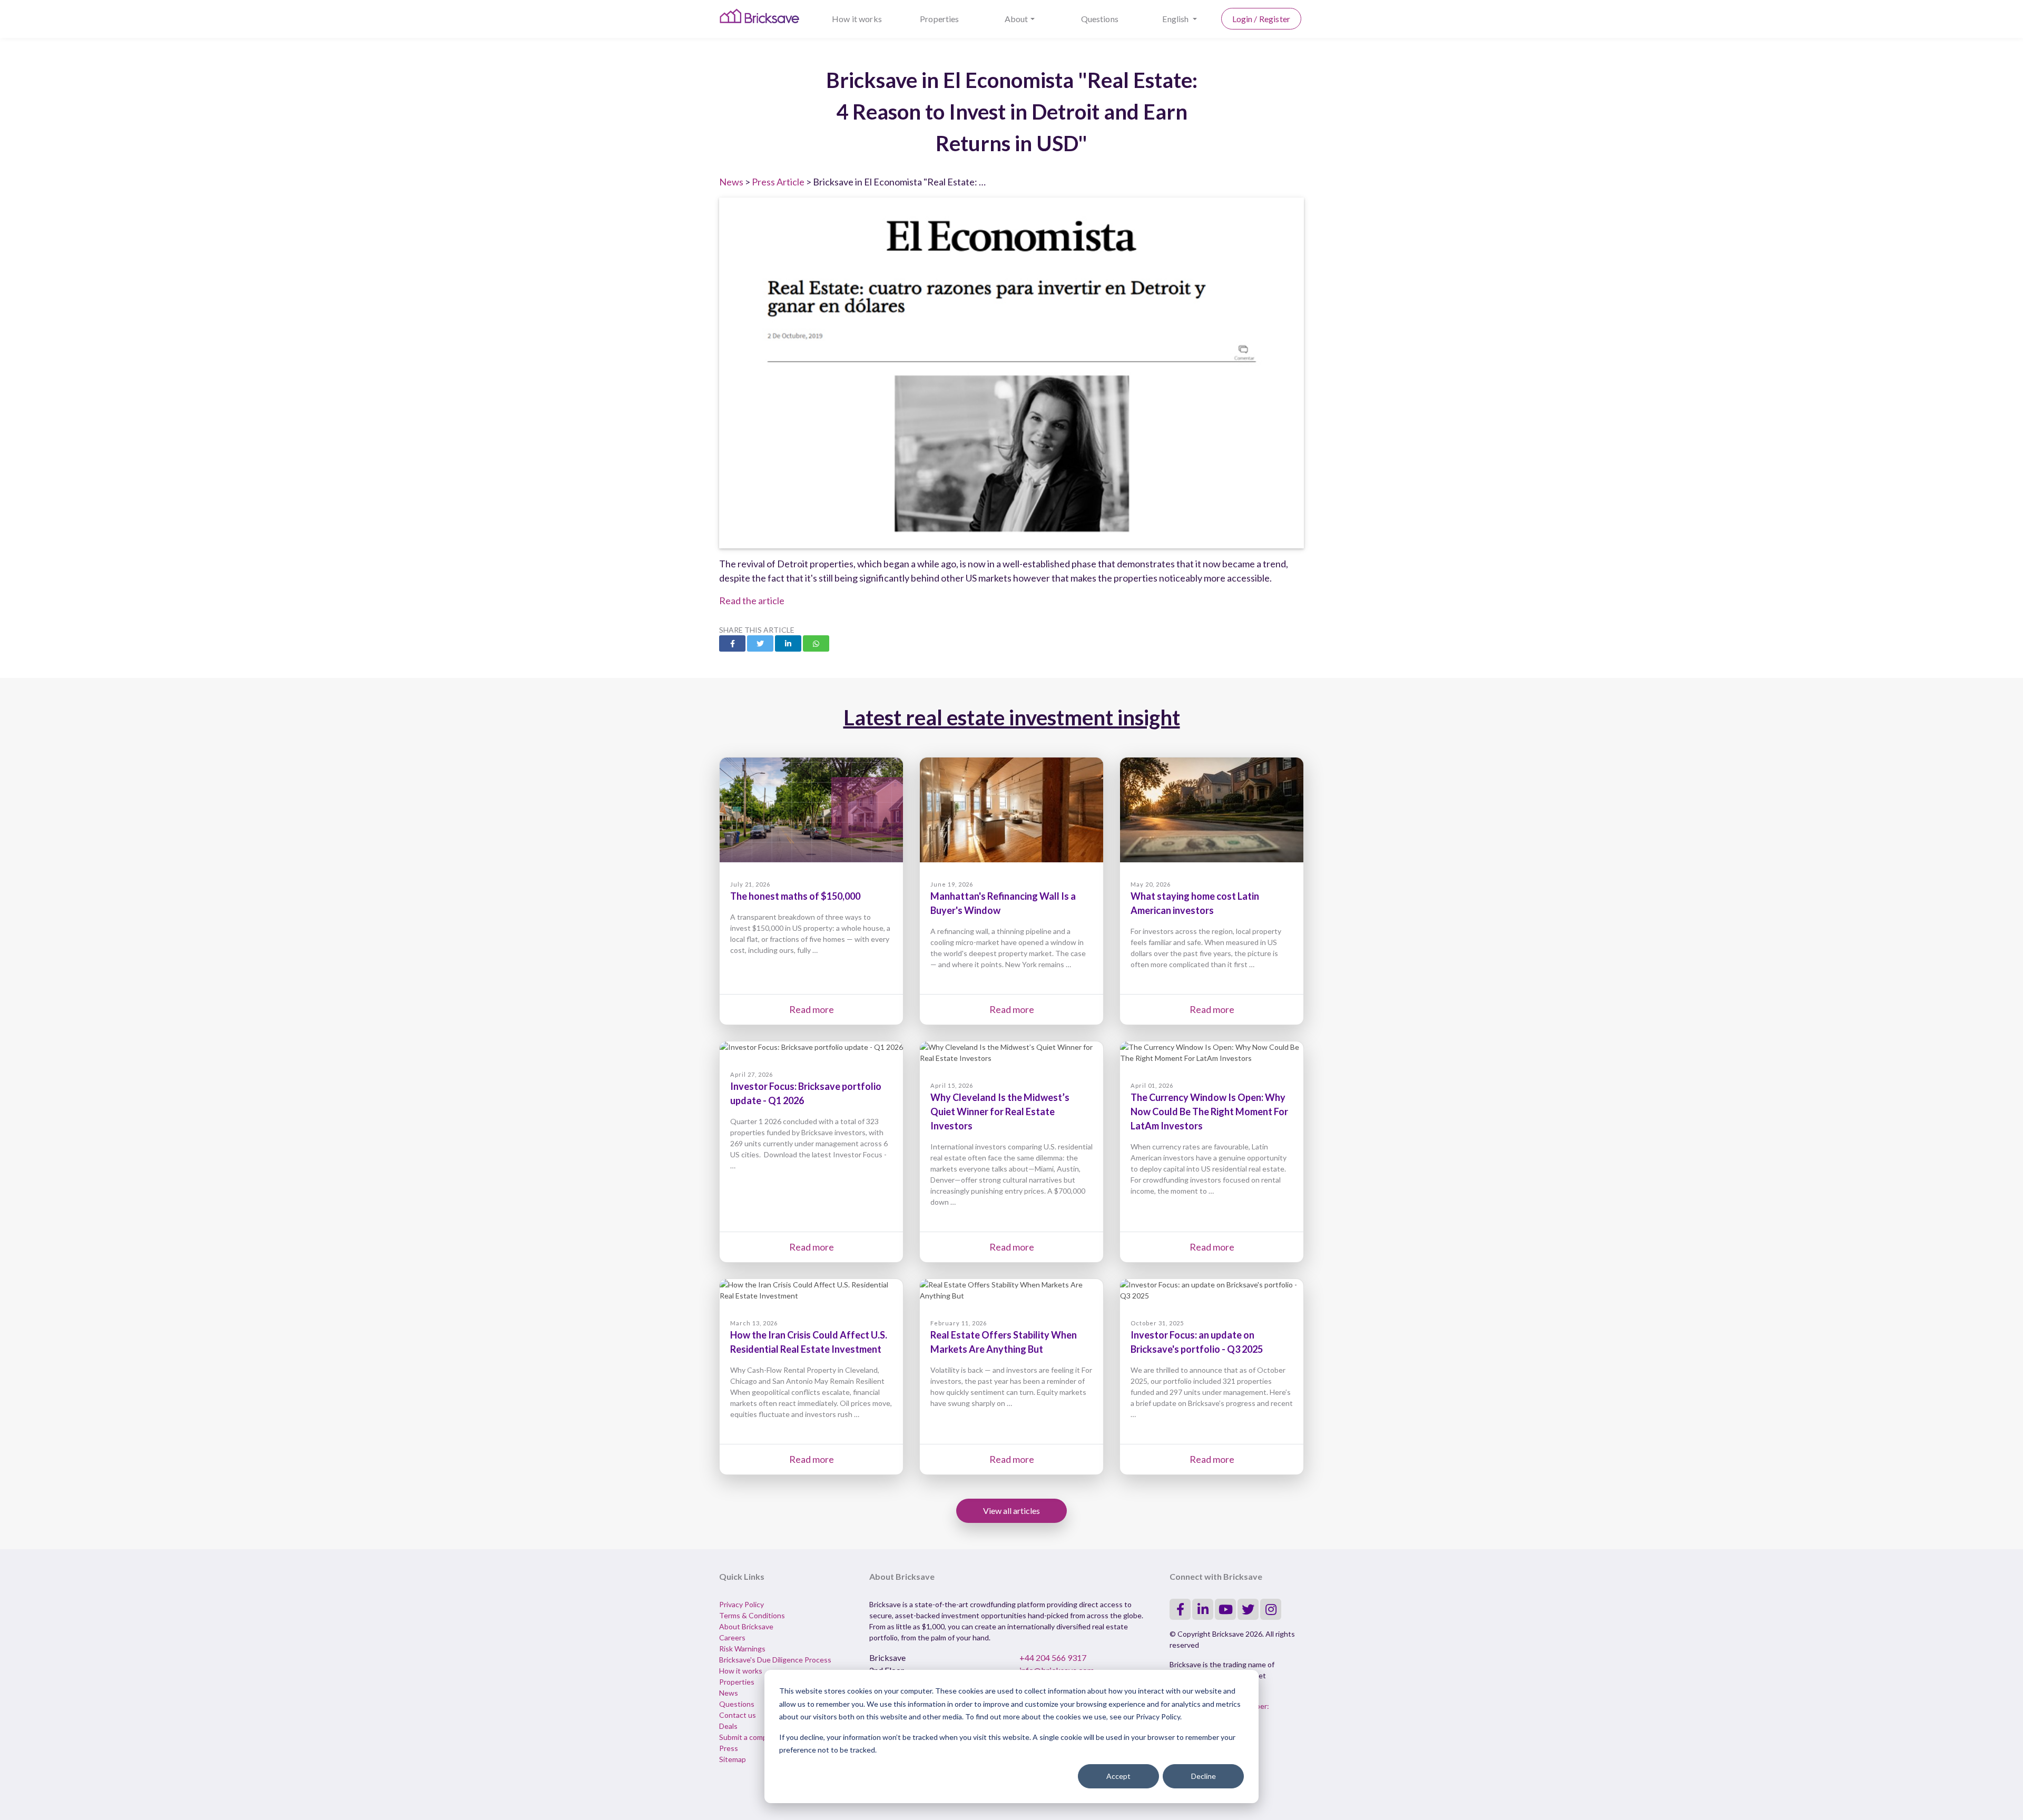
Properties (940, 19)
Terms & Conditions (752, 1615)
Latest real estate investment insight (1012, 717)
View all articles (1011, 1511)
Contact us (738, 1715)
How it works (857, 19)
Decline (1204, 1776)
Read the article (752, 601)
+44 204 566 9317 (1053, 1657)
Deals (728, 1726)
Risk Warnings (742, 1649)
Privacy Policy (742, 1604)
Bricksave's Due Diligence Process (775, 1660)
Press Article (778, 182)
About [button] (1017, 19)
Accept (1118, 1776)
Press (729, 1748)
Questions (1100, 19)
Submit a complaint (750, 1737)
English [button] (1176, 19)
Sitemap (733, 1759)
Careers (732, 1637)
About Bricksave (746, 1626)
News (731, 182)
